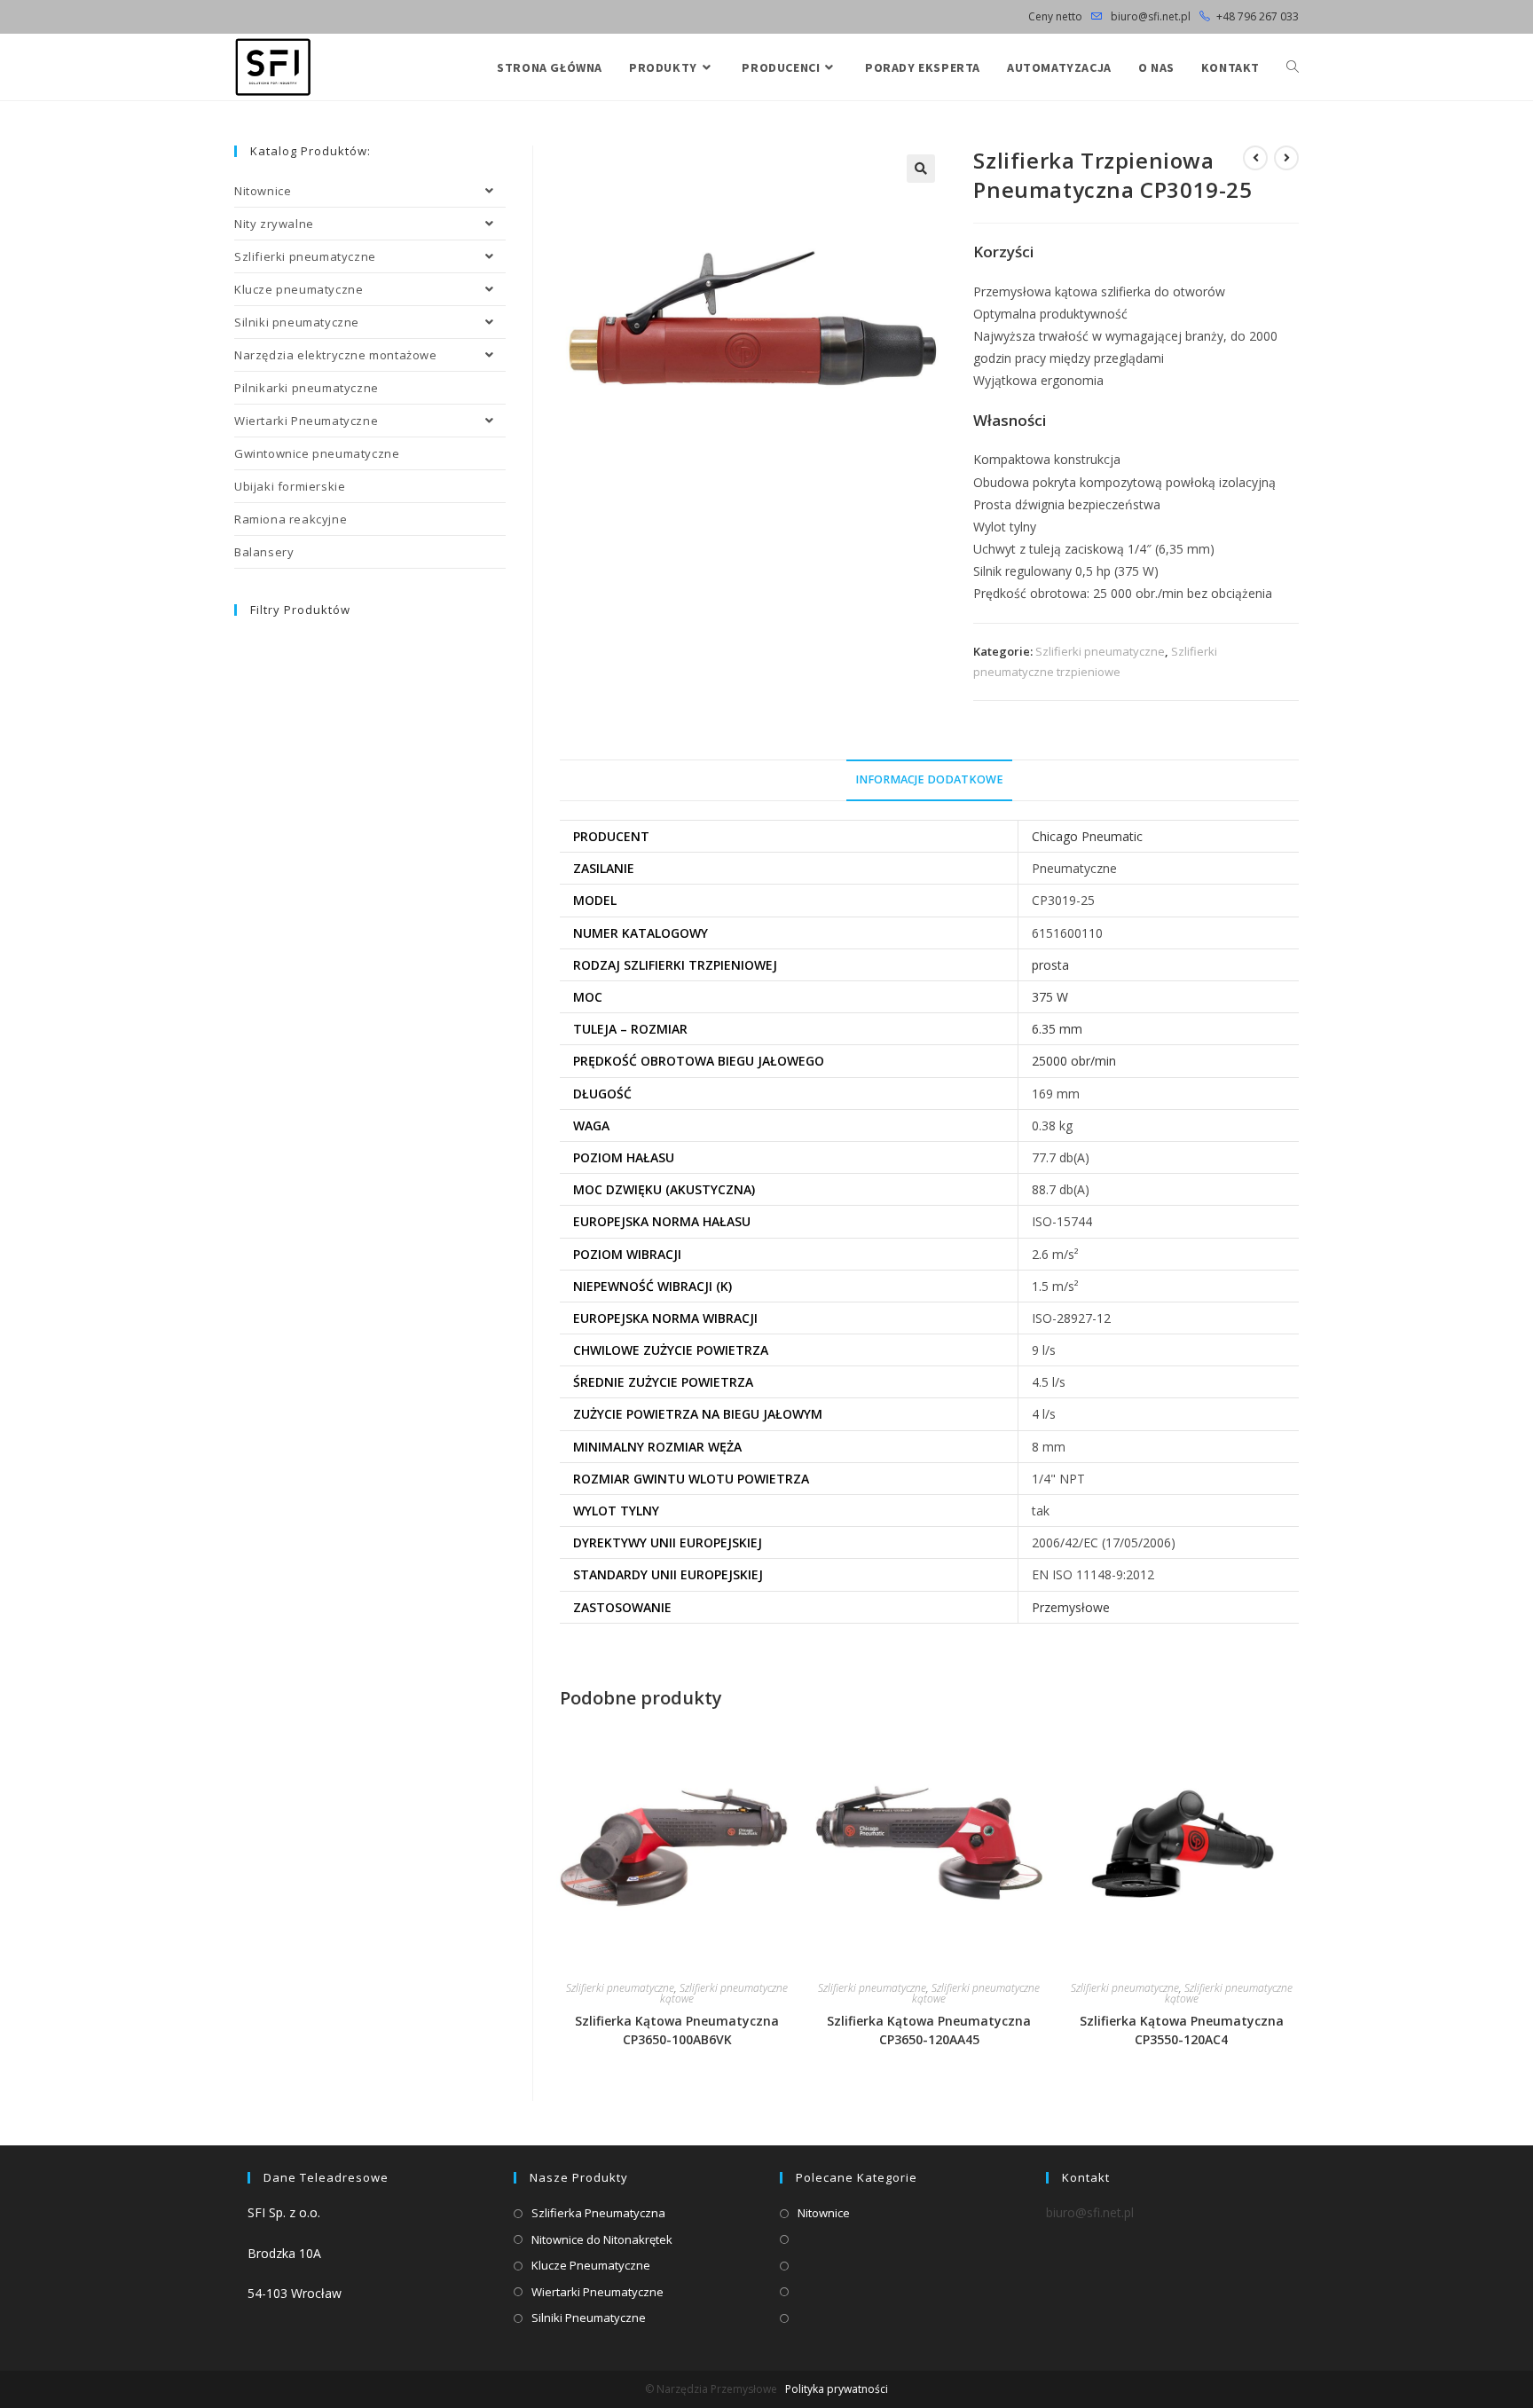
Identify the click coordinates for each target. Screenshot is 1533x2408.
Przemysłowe (1071, 1607)
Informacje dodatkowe (929, 779)
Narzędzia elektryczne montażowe (336, 355)
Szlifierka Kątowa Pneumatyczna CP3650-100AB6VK (677, 2030)
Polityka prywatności (837, 2389)
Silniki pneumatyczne (297, 322)
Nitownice (263, 191)
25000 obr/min (1074, 1061)
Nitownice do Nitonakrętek (602, 2239)
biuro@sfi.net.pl (1149, 16)
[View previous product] (1255, 158)
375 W (1050, 997)
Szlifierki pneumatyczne (1100, 651)
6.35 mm (1057, 1029)
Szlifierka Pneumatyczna (598, 2213)
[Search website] (1293, 67)
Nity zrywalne (274, 224)
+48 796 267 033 (1258, 16)
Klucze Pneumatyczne (591, 2265)
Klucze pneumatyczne (299, 289)
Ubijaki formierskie (290, 486)
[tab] (929, 780)
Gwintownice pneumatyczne (317, 453)
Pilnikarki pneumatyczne (307, 388)
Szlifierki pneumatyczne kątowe (724, 1993)
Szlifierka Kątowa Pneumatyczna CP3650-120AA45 (929, 2030)
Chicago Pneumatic (1087, 836)
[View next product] (1286, 158)
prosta (1050, 965)
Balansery (264, 552)
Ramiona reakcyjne (291, 519)
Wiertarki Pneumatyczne (306, 421)
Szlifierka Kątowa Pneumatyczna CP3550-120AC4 (1182, 2030)
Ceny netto (1055, 16)
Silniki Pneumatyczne (589, 2318)
